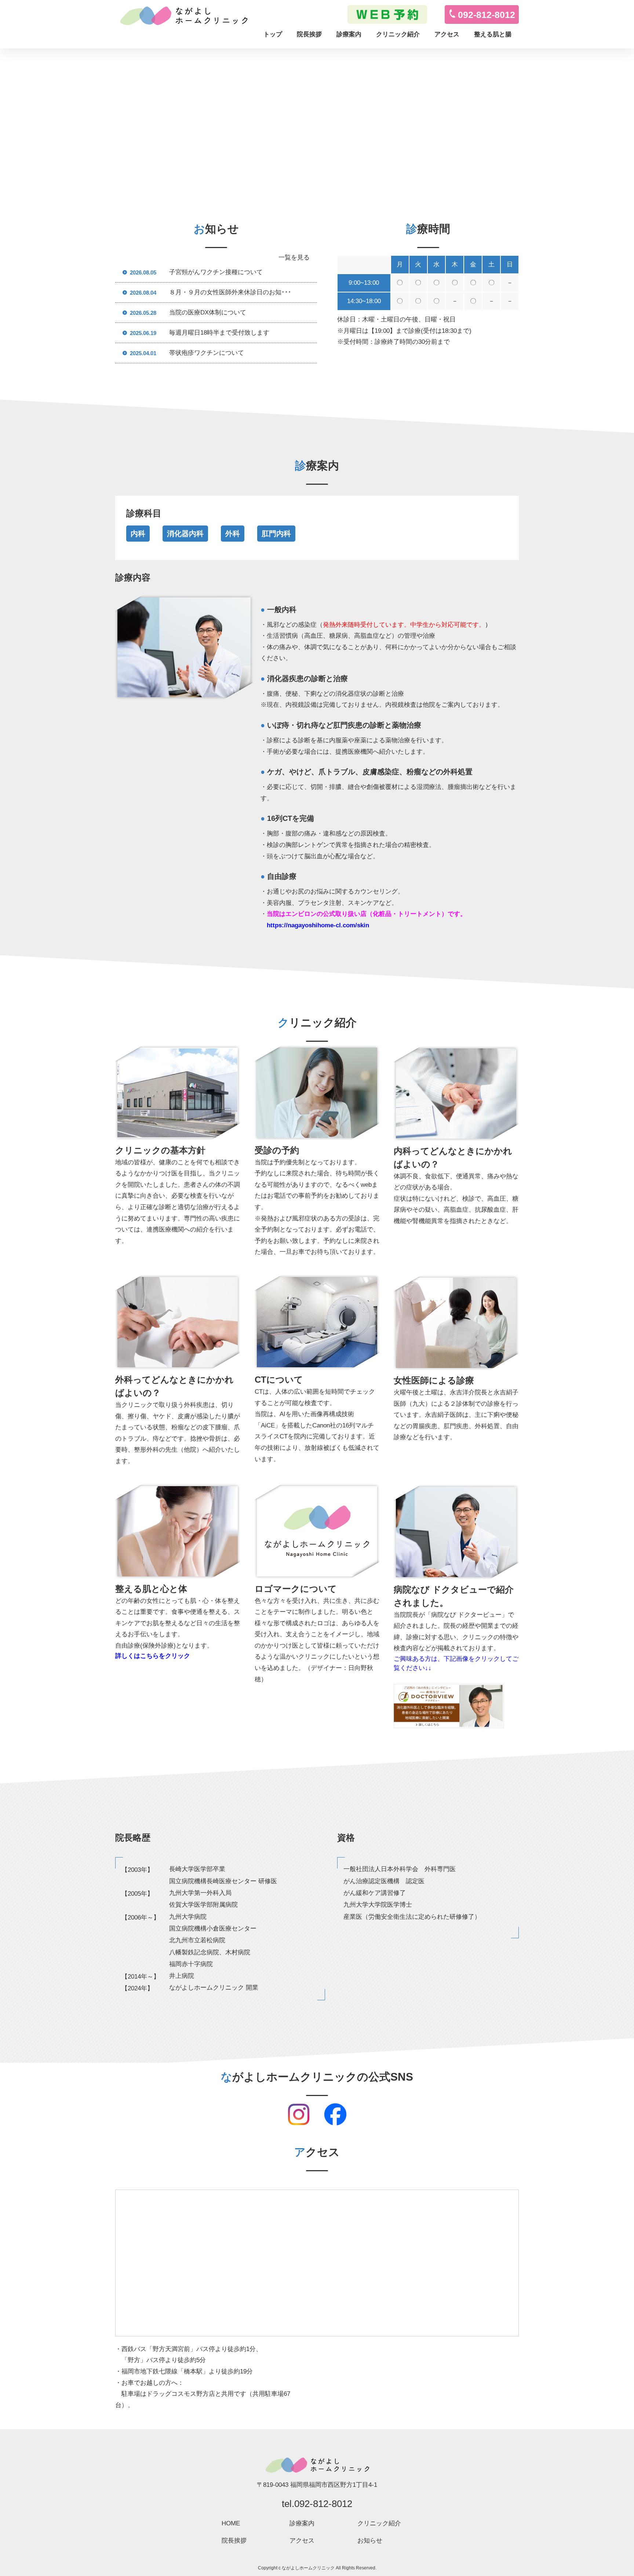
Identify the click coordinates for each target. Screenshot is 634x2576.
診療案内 (349, 34)
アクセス (447, 34)
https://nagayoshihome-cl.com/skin (318, 925)
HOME (231, 2523)
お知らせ (370, 2541)
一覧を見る (294, 257)
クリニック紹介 (398, 34)
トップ (273, 34)
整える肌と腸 (493, 34)
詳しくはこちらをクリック (153, 1656)
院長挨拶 (309, 34)
